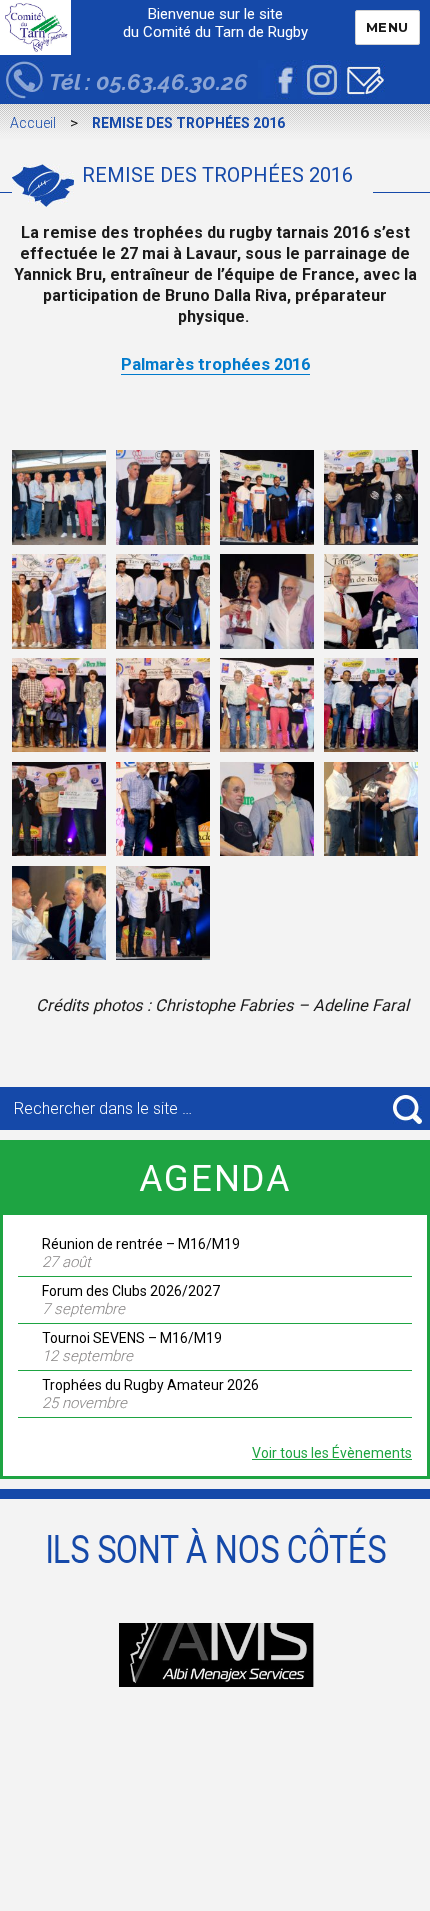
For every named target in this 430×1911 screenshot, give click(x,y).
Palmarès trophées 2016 (215, 364)
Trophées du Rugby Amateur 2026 (150, 1385)
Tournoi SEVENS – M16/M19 (132, 1338)
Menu (387, 27)
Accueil (33, 123)
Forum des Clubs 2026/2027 (131, 1291)
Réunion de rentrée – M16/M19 (141, 1244)
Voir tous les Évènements (332, 1453)
